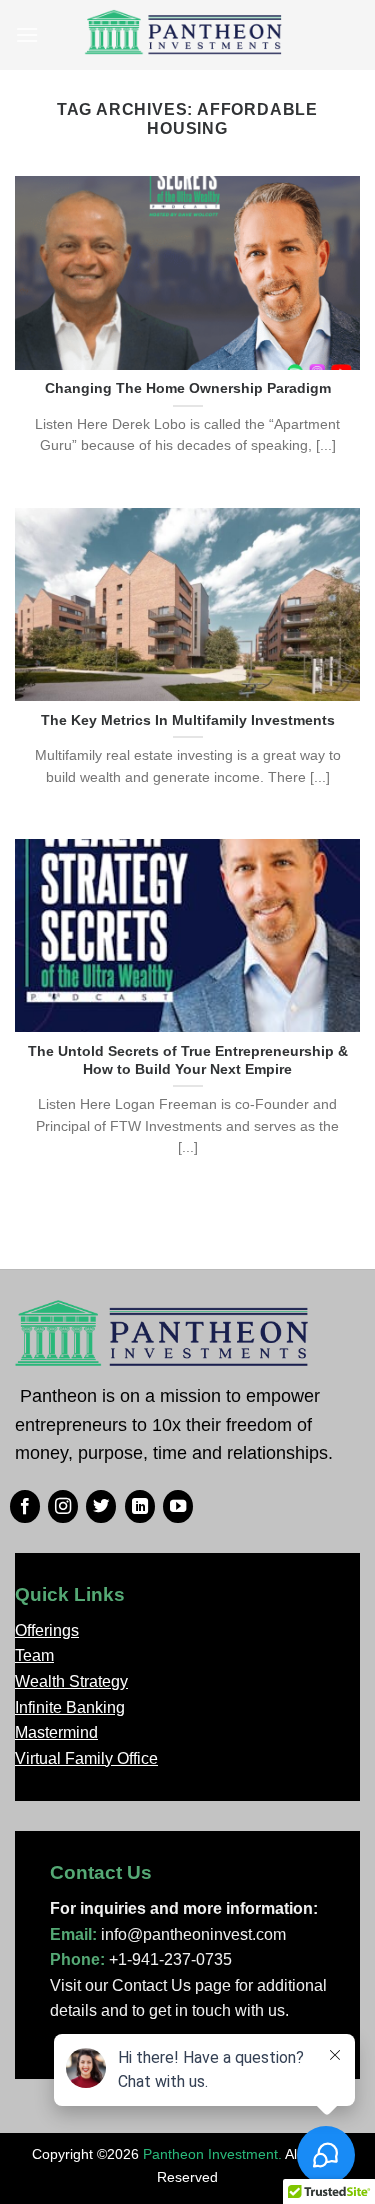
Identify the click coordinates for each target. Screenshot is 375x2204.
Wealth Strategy (71, 1681)
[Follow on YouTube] (178, 1507)
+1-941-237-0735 (170, 1959)
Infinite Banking (70, 1707)
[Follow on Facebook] (25, 1507)
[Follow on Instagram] (63, 1507)
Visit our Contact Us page (140, 1985)
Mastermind (56, 1732)
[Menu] (27, 34)
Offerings (47, 1630)
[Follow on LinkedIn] (140, 1507)
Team (34, 1655)
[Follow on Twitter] (101, 1507)
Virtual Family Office (86, 1758)
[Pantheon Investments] (184, 35)
